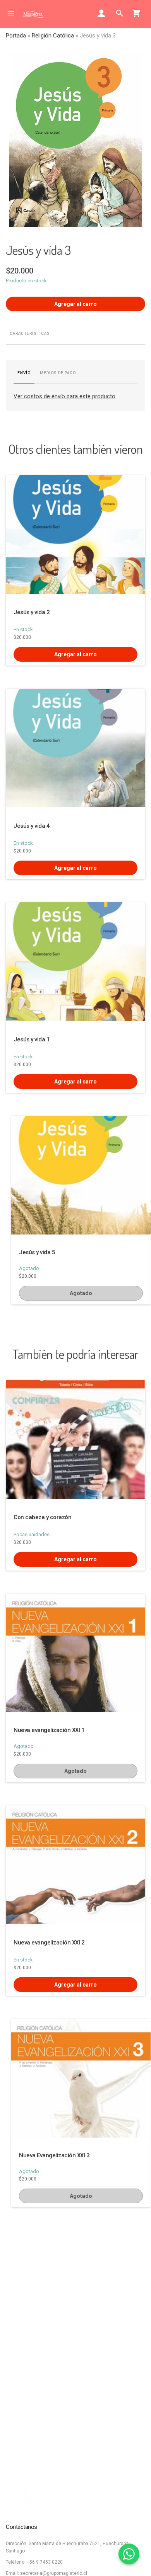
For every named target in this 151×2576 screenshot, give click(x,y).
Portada (16, 36)
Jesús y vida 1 (32, 1039)
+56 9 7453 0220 (45, 2562)
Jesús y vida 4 (32, 826)
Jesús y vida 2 (32, 612)
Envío (24, 373)
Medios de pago (58, 373)
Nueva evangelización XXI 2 (49, 1943)
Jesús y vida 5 (37, 1252)
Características (30, 334)
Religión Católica (53, 36)
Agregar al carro (75, 304)
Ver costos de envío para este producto (64, 396)
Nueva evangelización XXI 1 (49, 1730)
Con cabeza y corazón (42, 1517)
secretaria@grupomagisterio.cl (54, 2573)
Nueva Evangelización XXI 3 (54, 2155)
